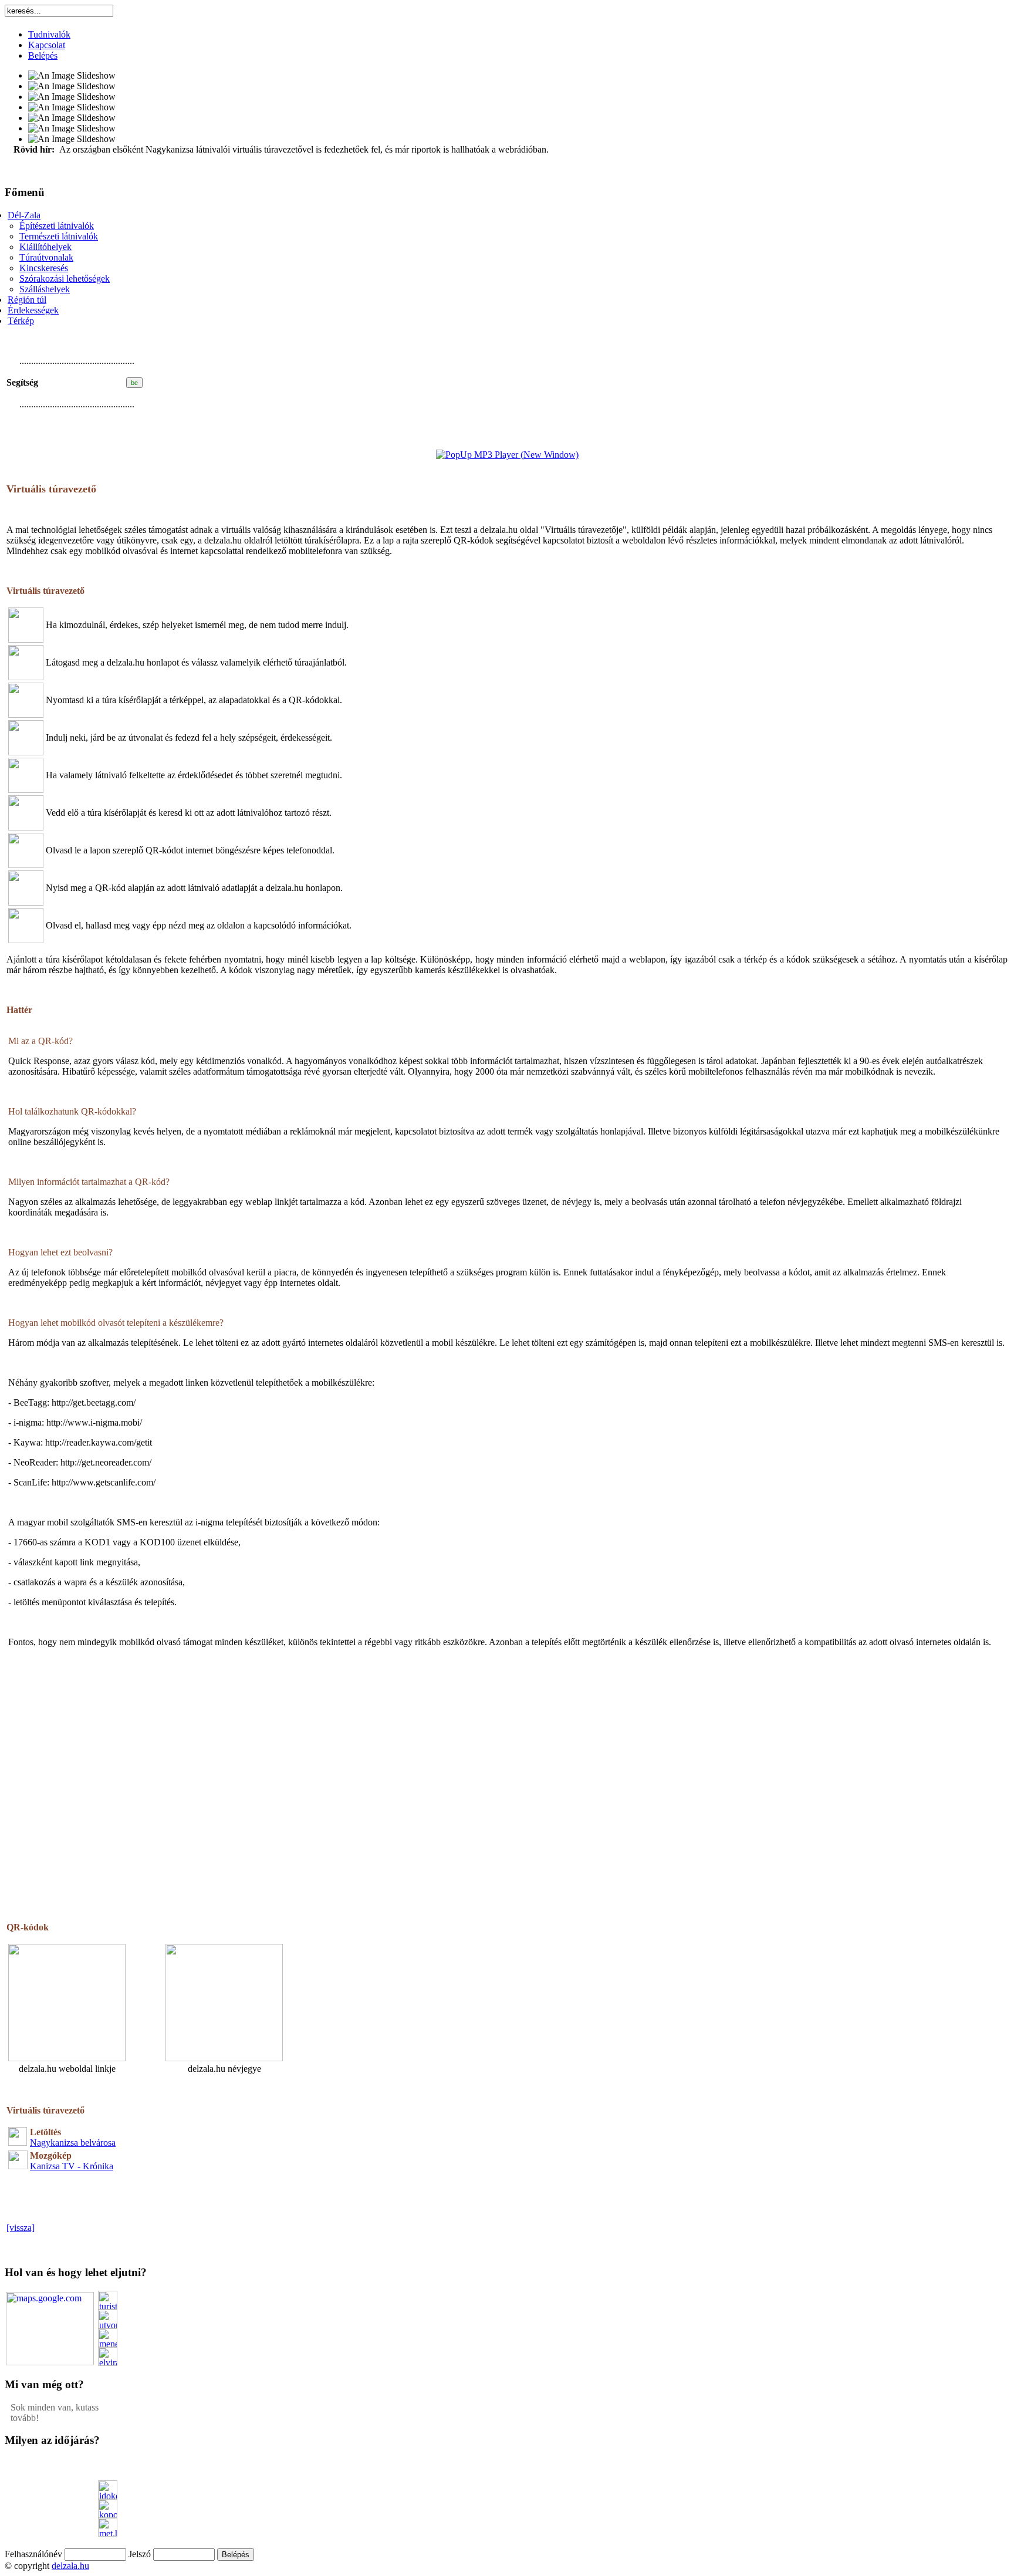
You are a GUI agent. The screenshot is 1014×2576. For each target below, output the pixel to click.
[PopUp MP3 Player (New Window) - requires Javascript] (507, 455)
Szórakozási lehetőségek (65, 278)
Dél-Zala (24, 215)
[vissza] (21, 2228)
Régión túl (27, 300)
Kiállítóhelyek (45, 247)
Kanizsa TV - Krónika (72, 2166)
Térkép (21, 321)
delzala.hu (70, 2566)
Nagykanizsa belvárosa (73, 2143)
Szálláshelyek (45, 289)
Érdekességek (33, 310)
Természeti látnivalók (59, 236)
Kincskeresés (44, 268)
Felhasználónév (33, 2554)
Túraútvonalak (46, 257)
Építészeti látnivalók (57, 226)
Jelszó (140, 2554)
